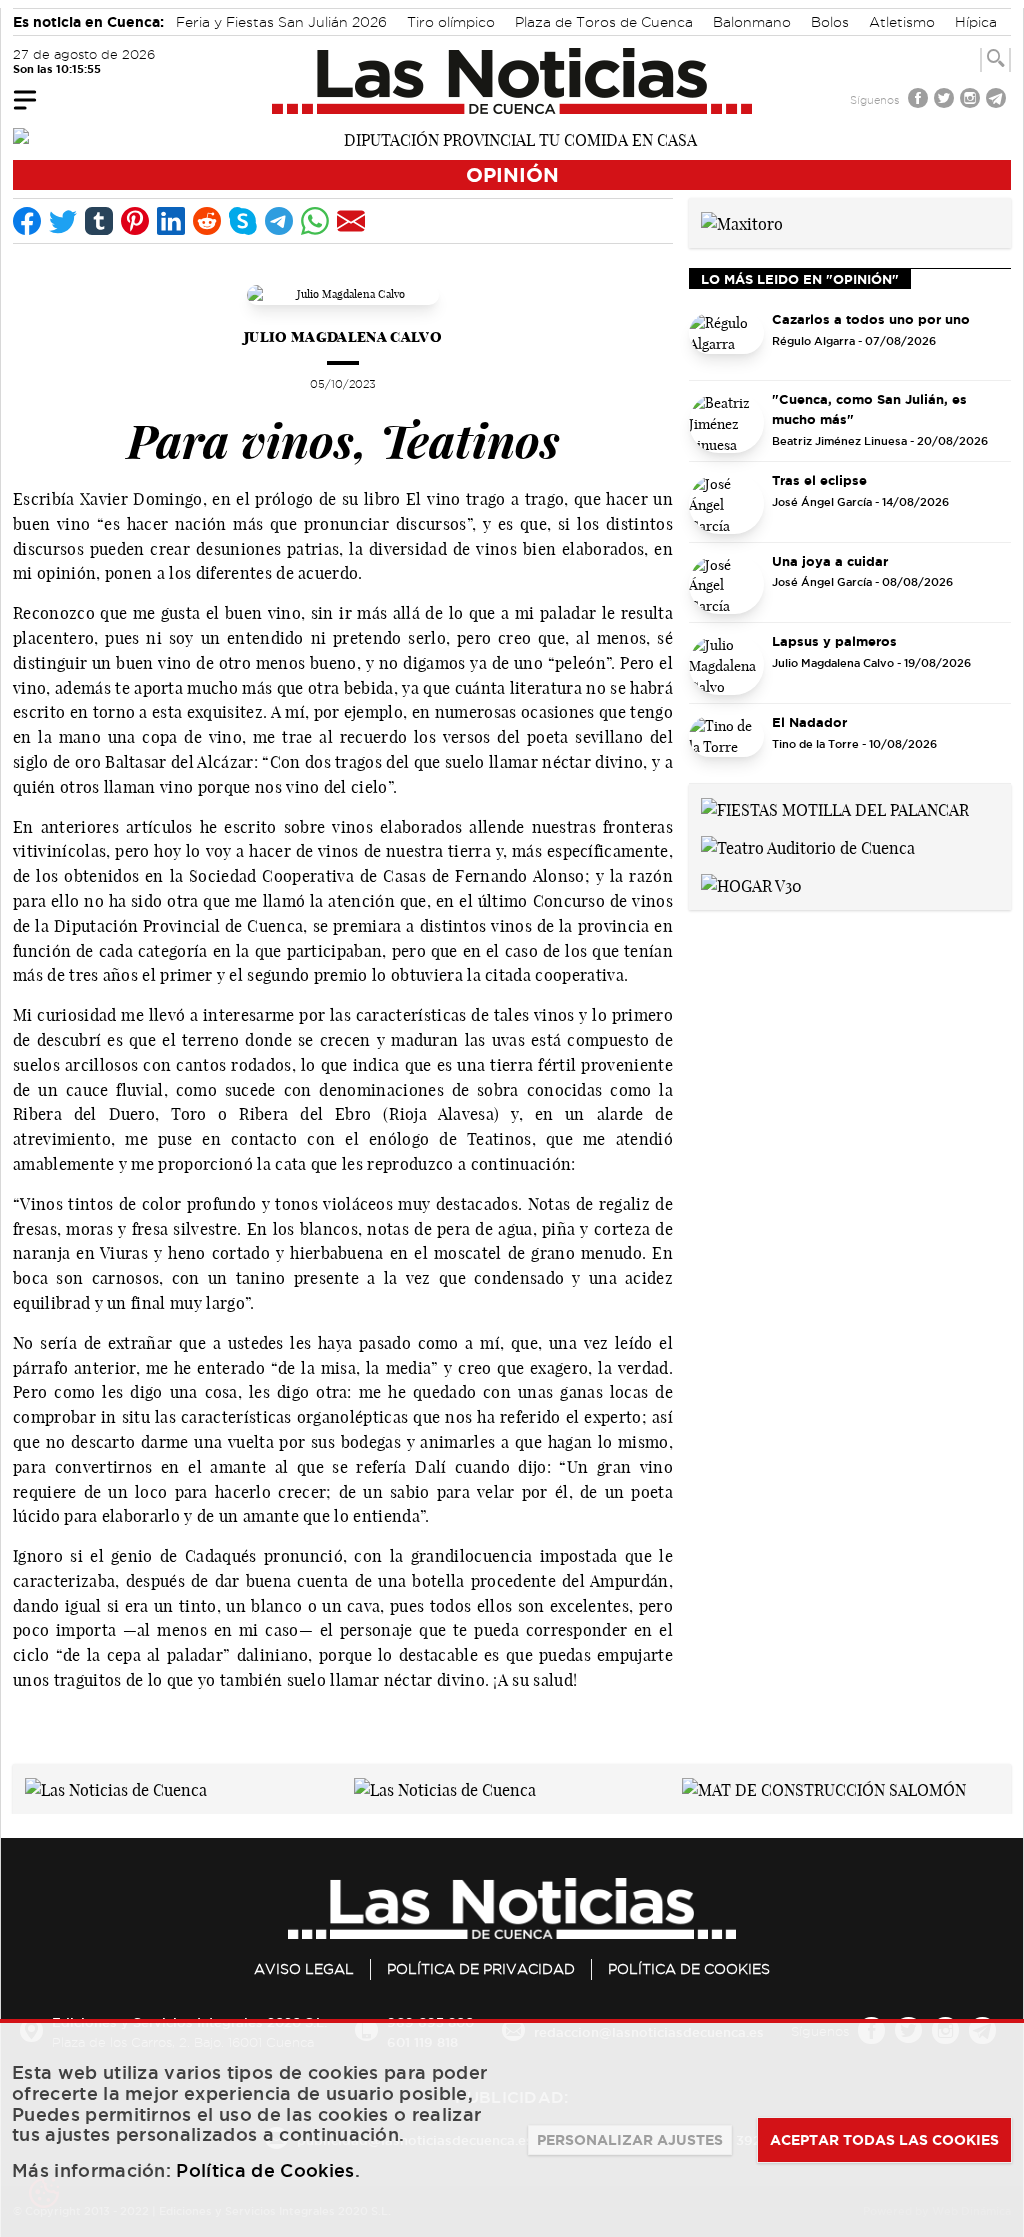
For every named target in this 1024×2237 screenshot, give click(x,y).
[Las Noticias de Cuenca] (512, 81)
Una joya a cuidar (830, 561)
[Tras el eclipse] (726, 504)
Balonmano (752, 22)
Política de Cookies (689, 1969)
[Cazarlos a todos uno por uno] (726, 343)
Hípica (976, 22)
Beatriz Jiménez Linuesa (839, 441)
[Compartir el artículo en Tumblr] (99, 221)
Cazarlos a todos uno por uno (871, 319)
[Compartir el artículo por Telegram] (279, 221)
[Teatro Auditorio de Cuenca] (808, 846)
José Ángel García (822, 502)
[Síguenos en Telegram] (998, 100)
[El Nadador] (726, 746)
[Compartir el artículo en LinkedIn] (171, 221)
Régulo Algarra (813, 341)
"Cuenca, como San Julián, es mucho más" (869, 409)
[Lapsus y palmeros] (726, 665)
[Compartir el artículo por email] (351, 221)
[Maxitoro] (742, 222)
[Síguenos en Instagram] (972, 100)
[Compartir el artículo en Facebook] (27, 221)
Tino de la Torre (815, 744)
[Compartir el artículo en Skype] (243, 221)
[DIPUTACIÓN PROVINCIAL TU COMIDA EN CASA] (512, 138)
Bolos (830, 22)
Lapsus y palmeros (834, 641)
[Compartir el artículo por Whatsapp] (315, 221)
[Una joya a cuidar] (726, 585)
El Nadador (809, 722)
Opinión (512, 174)
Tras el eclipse (819, 480)
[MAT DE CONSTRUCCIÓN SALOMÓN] (824, 1788)
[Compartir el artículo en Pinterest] (135, 221)
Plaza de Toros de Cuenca (604, 22)
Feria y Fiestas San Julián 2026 (281, 22)
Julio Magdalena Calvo (343, 336)
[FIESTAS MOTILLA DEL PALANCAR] (835, 808)
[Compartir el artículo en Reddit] (207, 221)
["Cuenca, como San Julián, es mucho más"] (726, 423)
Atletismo (902, 22)
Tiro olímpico (451, 22)
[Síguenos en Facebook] (920, 100)
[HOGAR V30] (751, 884)
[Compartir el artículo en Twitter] (63, 221)
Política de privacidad (481, 1969)
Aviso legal (304, 1969)
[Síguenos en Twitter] (946, 100)
